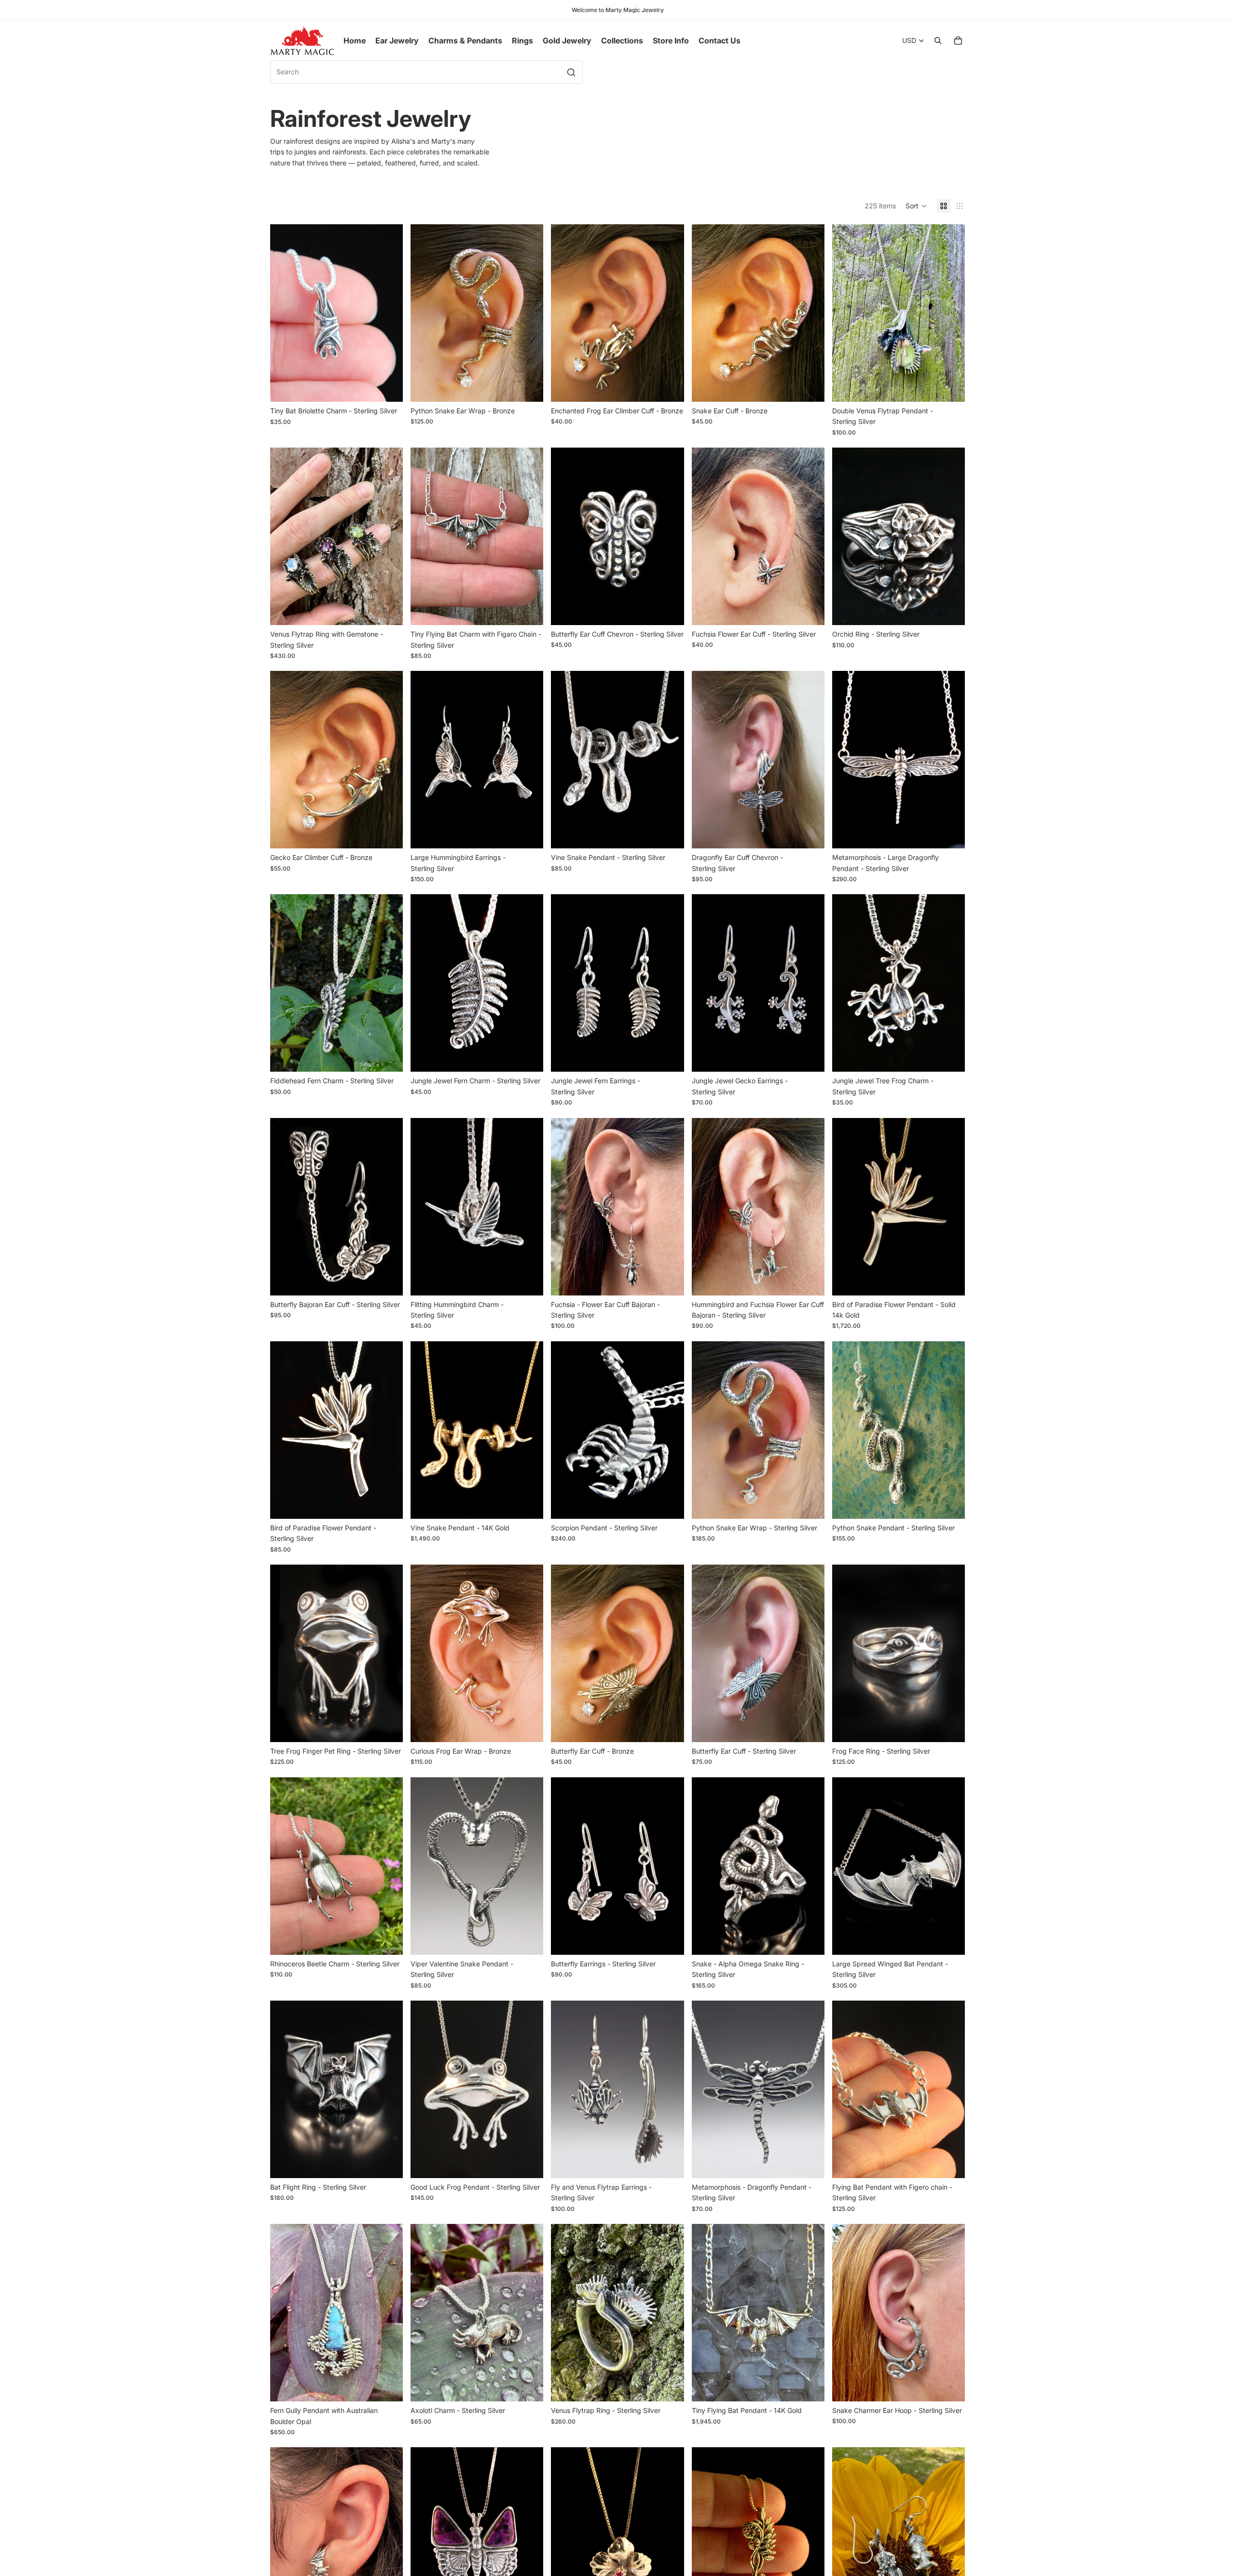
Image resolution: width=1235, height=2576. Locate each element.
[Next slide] (388, 313)
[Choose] (388, 387)
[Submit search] (571, 72)
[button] (916, 206)
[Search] (938, 41)
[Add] (669, 610)
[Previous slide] (285, 313)
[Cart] (958, 41)
